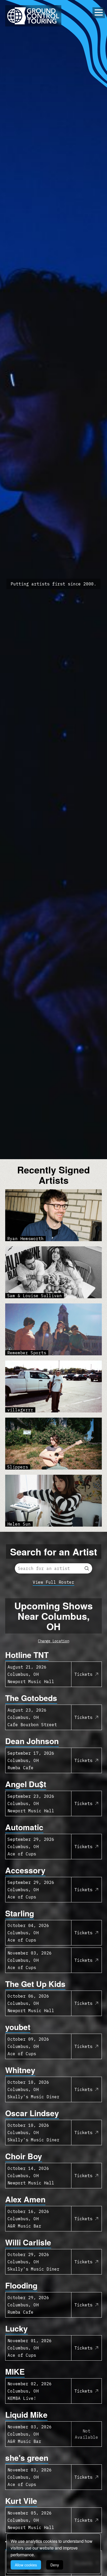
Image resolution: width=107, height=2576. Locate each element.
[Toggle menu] (99, 12)
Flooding (21, 2285)
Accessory (25, 1870)
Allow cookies (26, 2565)
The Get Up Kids (35, 1984)
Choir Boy (24, 2156)
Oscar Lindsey (32, 2113)
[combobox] (53, 1568)
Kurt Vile (21, 2501)
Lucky (16, 2328)
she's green (27, 2458)
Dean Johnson (32, 1741)
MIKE (15, 2371)
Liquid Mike (26, 2414)
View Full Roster (53, 1582)
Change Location (53, 1641)
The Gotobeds (31, 1698)
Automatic (24, 1827)
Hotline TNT (27, 1655)
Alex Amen (25, 2199)
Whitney (20, 2070)
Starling (20, 1913)
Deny (55, 2565)
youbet (18, 2027)
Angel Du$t (26, 1784)
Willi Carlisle (28, 2242)
